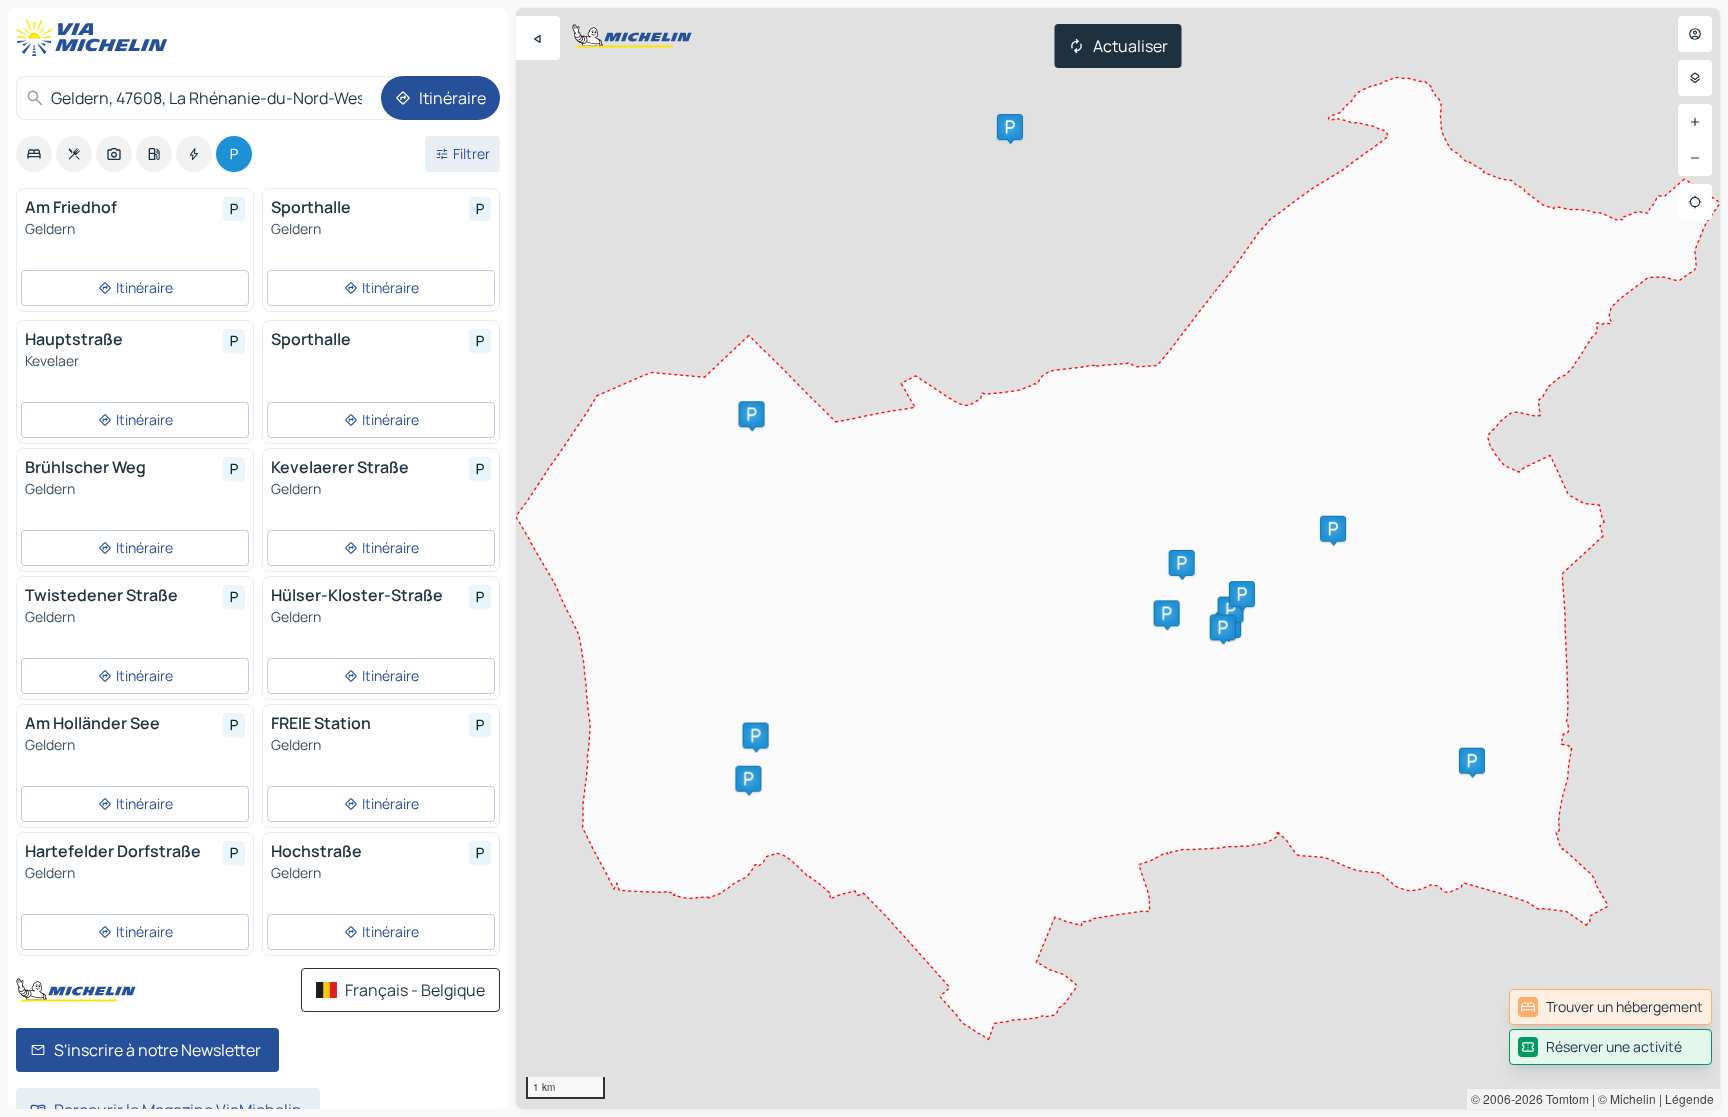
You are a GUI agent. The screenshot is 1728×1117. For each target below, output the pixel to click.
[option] (34, 154)
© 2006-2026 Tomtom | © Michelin (1563, 1098)
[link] (1610, 1007)
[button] (1231, 610)
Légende (1689, 1098)
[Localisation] (1695, 202)
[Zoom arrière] (1695, 158)
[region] (1118, 558)
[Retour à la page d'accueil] (96, 38)
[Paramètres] (1695, 78)
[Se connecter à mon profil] (1695, 34)
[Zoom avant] (1695, 122)
